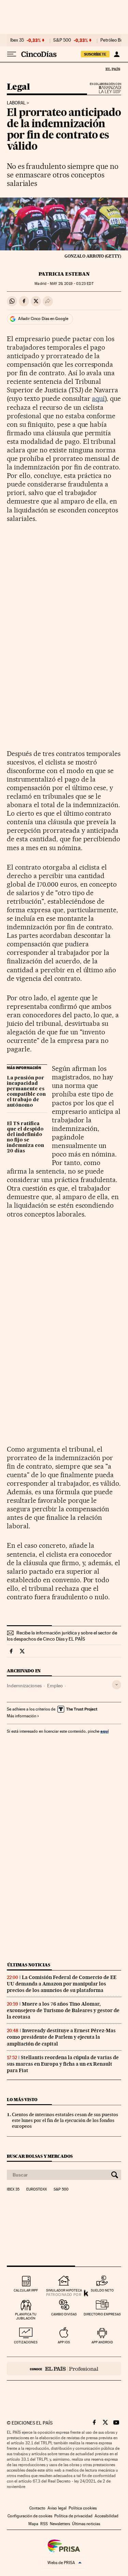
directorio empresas (102, 2314)
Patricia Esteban (64, 274)
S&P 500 (62, 40)
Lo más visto (22, 2100)
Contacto (37, 2508)
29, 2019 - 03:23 (72, 284)
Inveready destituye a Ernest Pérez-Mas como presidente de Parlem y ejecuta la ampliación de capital (61, 2037)
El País (113, 69)
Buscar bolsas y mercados (40, 2156)
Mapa (33, 2524)
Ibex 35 (17, 40)
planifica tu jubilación (26, 2316)
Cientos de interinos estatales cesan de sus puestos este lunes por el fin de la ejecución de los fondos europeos (65, 2120)
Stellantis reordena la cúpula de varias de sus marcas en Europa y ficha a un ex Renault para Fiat (63, 2064)
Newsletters (60, 2524)
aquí (98, 398)
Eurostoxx (37, 2189)
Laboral (16, 103)
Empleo (55, 1686)
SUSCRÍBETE (95, 54)
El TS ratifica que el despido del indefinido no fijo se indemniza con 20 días (25, 1137)
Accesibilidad (106, 2516)
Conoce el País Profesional (64, 2369)
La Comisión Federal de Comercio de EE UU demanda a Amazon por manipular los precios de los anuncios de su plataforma (62, 1984)
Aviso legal (57, 2508)
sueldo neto (102, 2290)
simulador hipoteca (64, 2290)
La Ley (102, 90)
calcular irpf (26, 2290)
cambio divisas (64, 2314)
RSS (44, 2524)
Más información (22, 1716)
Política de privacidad (73, 2516)
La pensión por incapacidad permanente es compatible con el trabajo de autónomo (26, 1092)
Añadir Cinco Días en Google (43, 319)
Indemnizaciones (24, 1686)
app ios (64, 2342)
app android (102, 2342)
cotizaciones (26, 2342)
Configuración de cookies (30, 2516)
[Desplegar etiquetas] (117, 1685)
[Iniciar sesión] (117, 54)
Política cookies (83, 2508)
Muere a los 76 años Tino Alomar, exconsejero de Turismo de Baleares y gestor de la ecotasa (63, 2010)
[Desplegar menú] (12, 54)
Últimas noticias (29, 1965)
